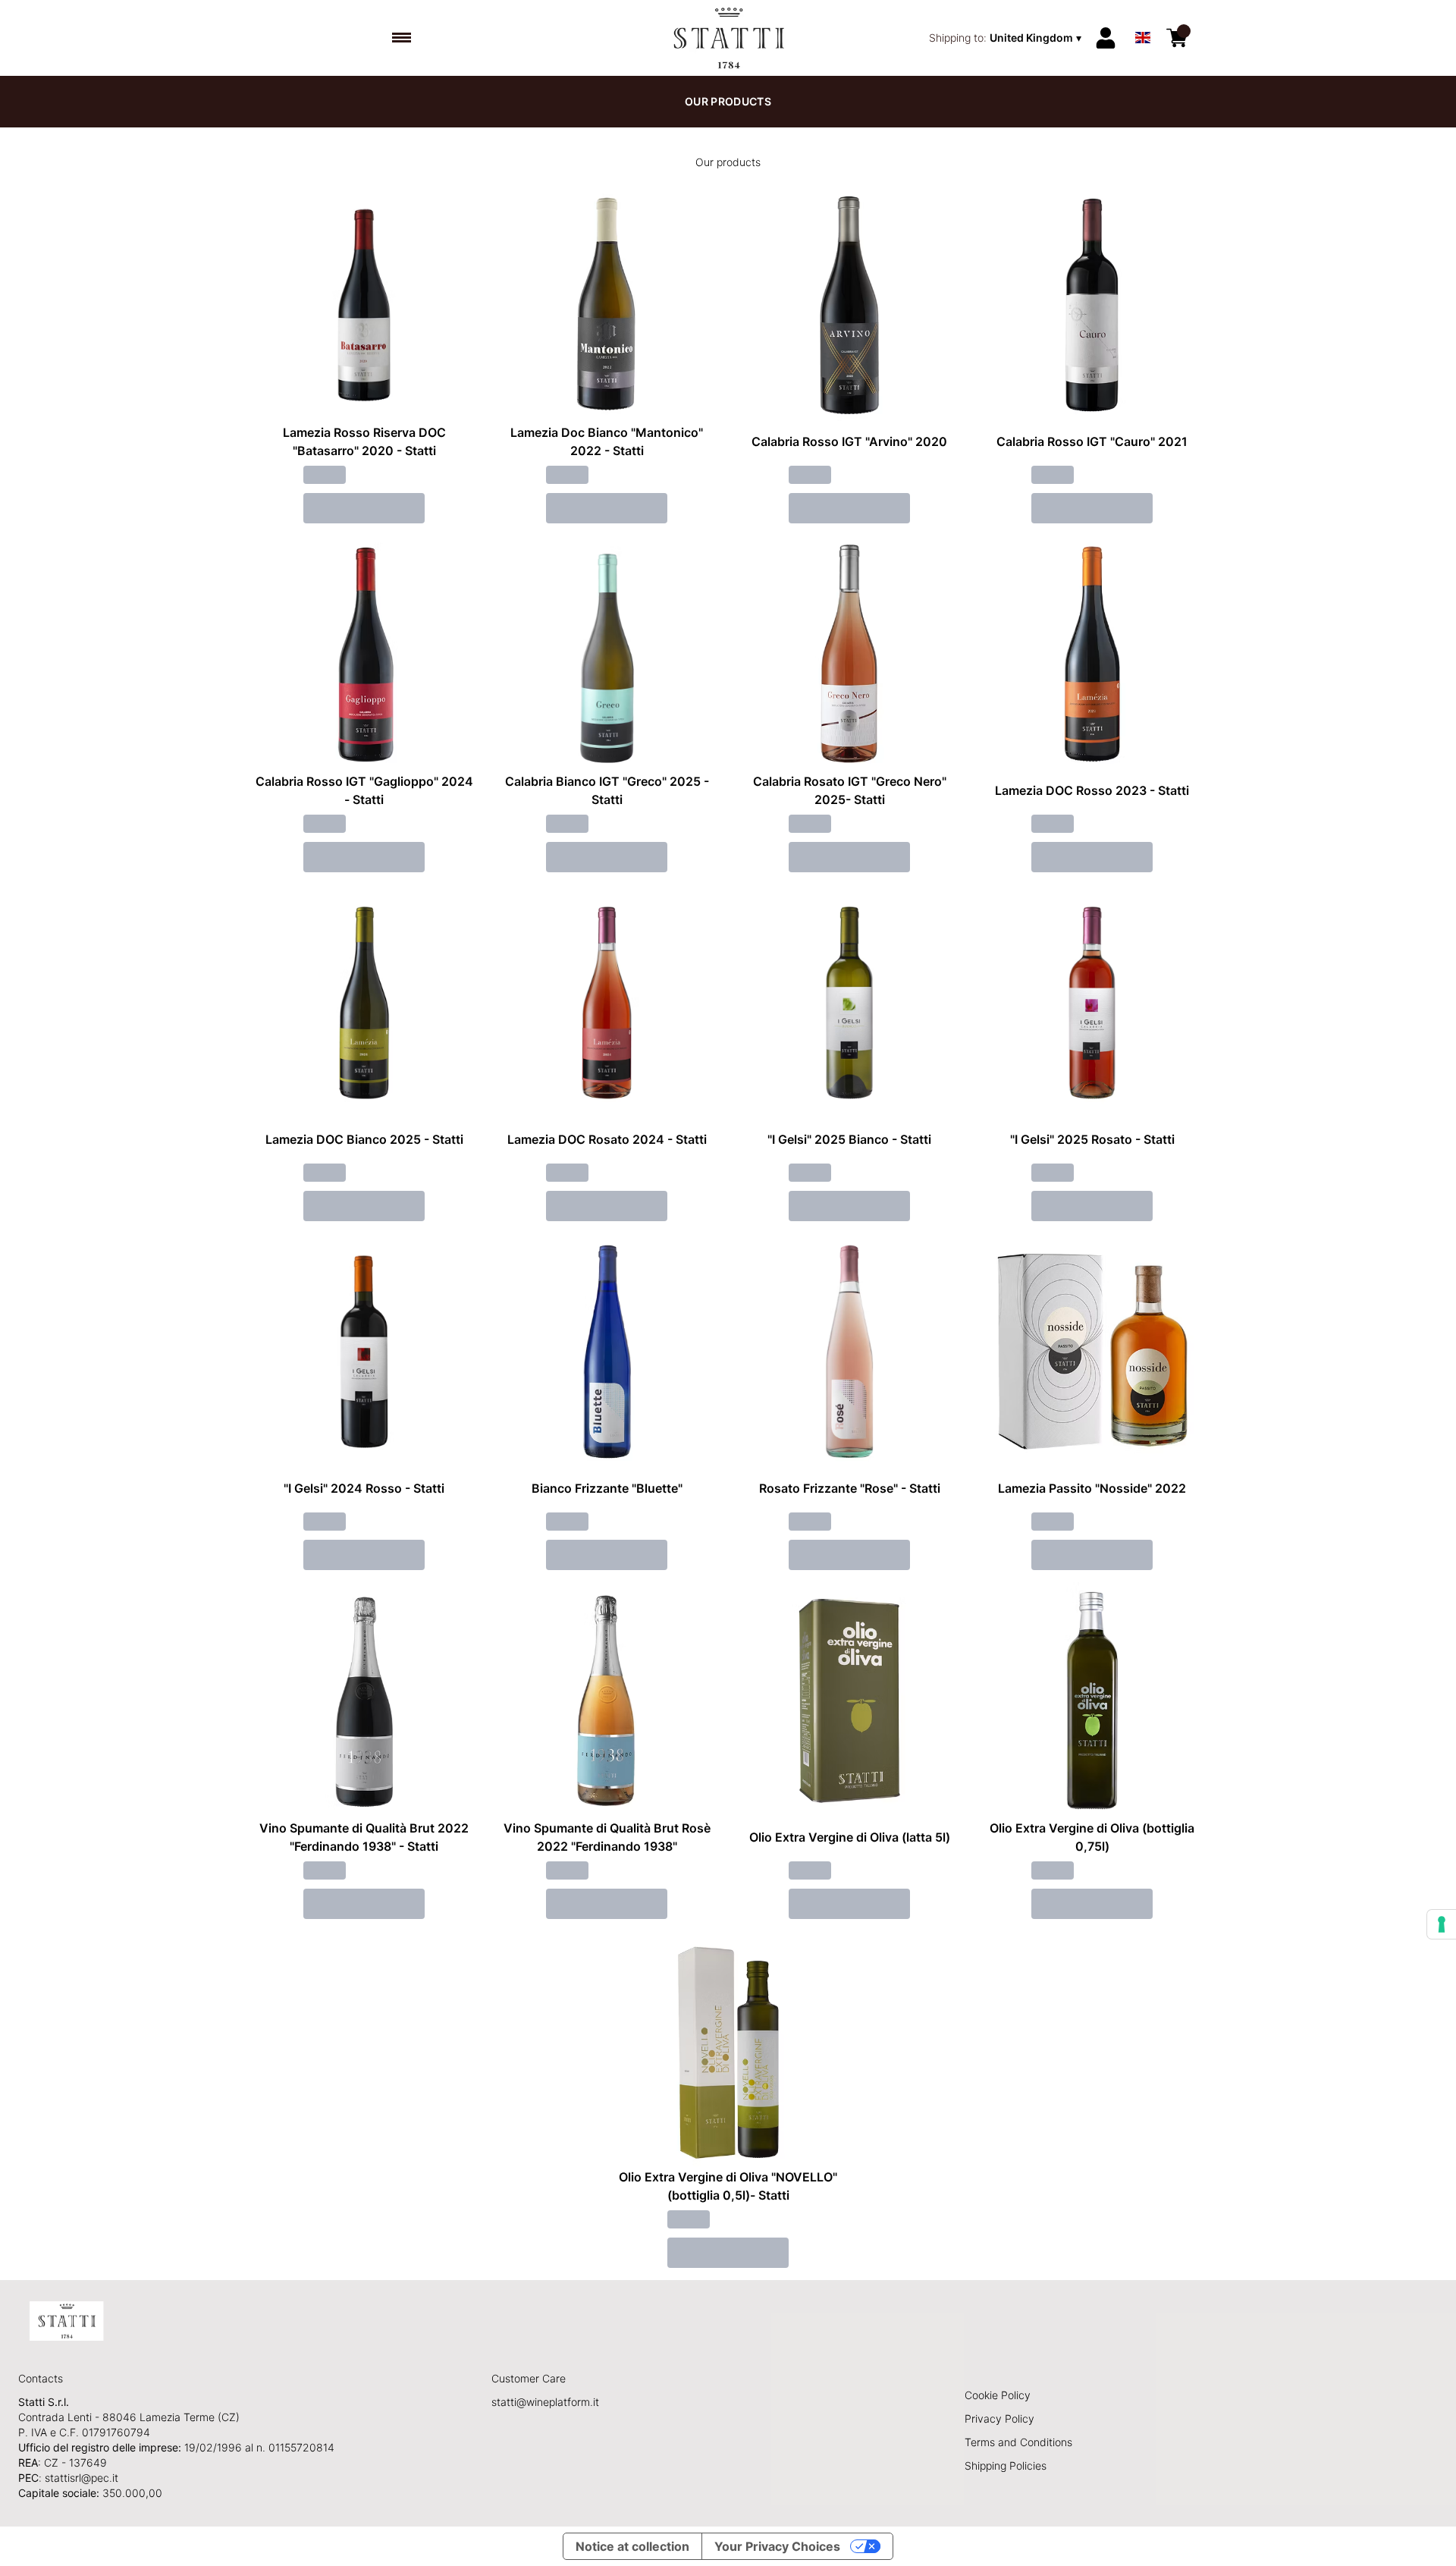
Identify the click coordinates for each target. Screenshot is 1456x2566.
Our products (728, 101)
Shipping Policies (1006, 2465)
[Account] (1106, 38)
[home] (728, 38)
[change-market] (1007, 38)
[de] (1143, 18)
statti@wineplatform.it (545, 2402)
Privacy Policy (999, 2418)
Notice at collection (632, 2546)
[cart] (1177, 38)
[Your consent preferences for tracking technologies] (1442, 1924)
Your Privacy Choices (777, 2546)
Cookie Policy (998, 2395)
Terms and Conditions (1018, 2442)
